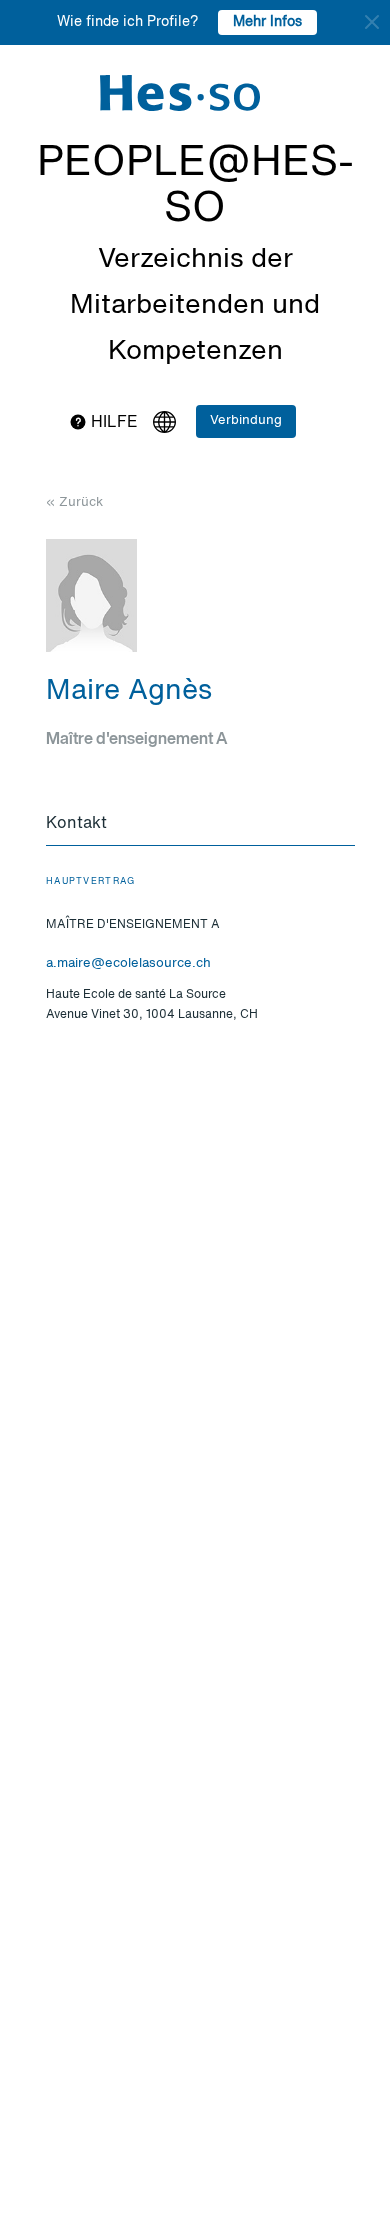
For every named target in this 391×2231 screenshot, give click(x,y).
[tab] (200, 825)
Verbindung (246, 420)
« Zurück (74, 502)
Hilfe (112, 423)
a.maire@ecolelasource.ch (128, 963)
